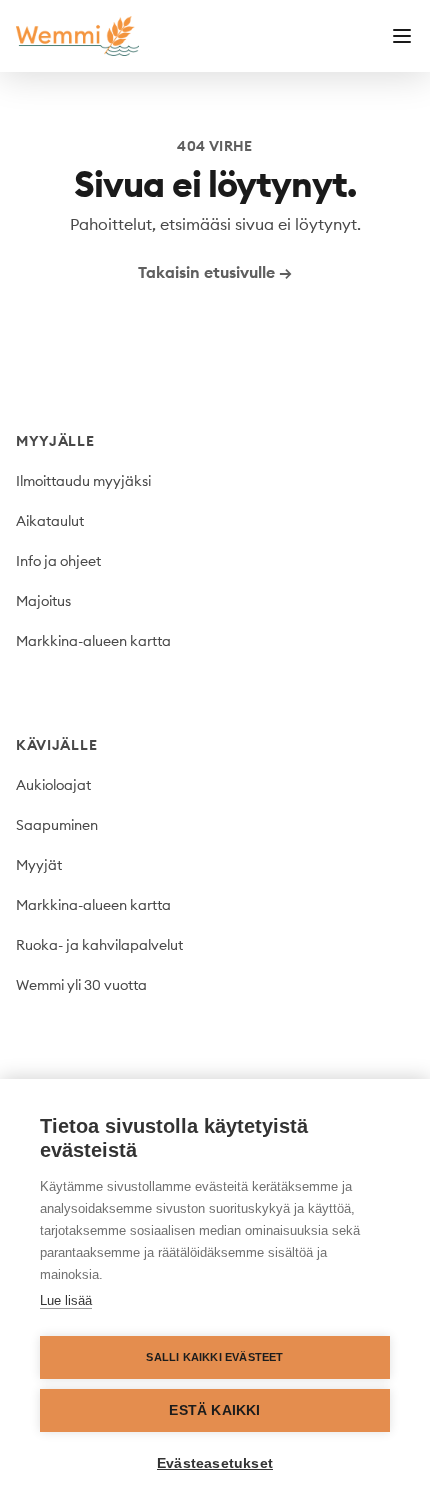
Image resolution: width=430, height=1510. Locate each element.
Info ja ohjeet (58, 561)
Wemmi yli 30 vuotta (81, 985)
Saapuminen (57, 825)
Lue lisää (66, 1300)
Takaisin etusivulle (215, 272)
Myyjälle (55, 441)
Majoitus (43, 601)
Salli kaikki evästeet (214, 1357)
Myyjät (39, 865)
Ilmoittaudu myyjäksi (83, 481)
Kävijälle (56, 745)
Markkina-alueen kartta (93, 641)
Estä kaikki (214, 1410)
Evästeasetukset (215, 1463)
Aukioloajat (53, 785)
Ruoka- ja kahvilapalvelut (99, 945)
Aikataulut (50, 521)
